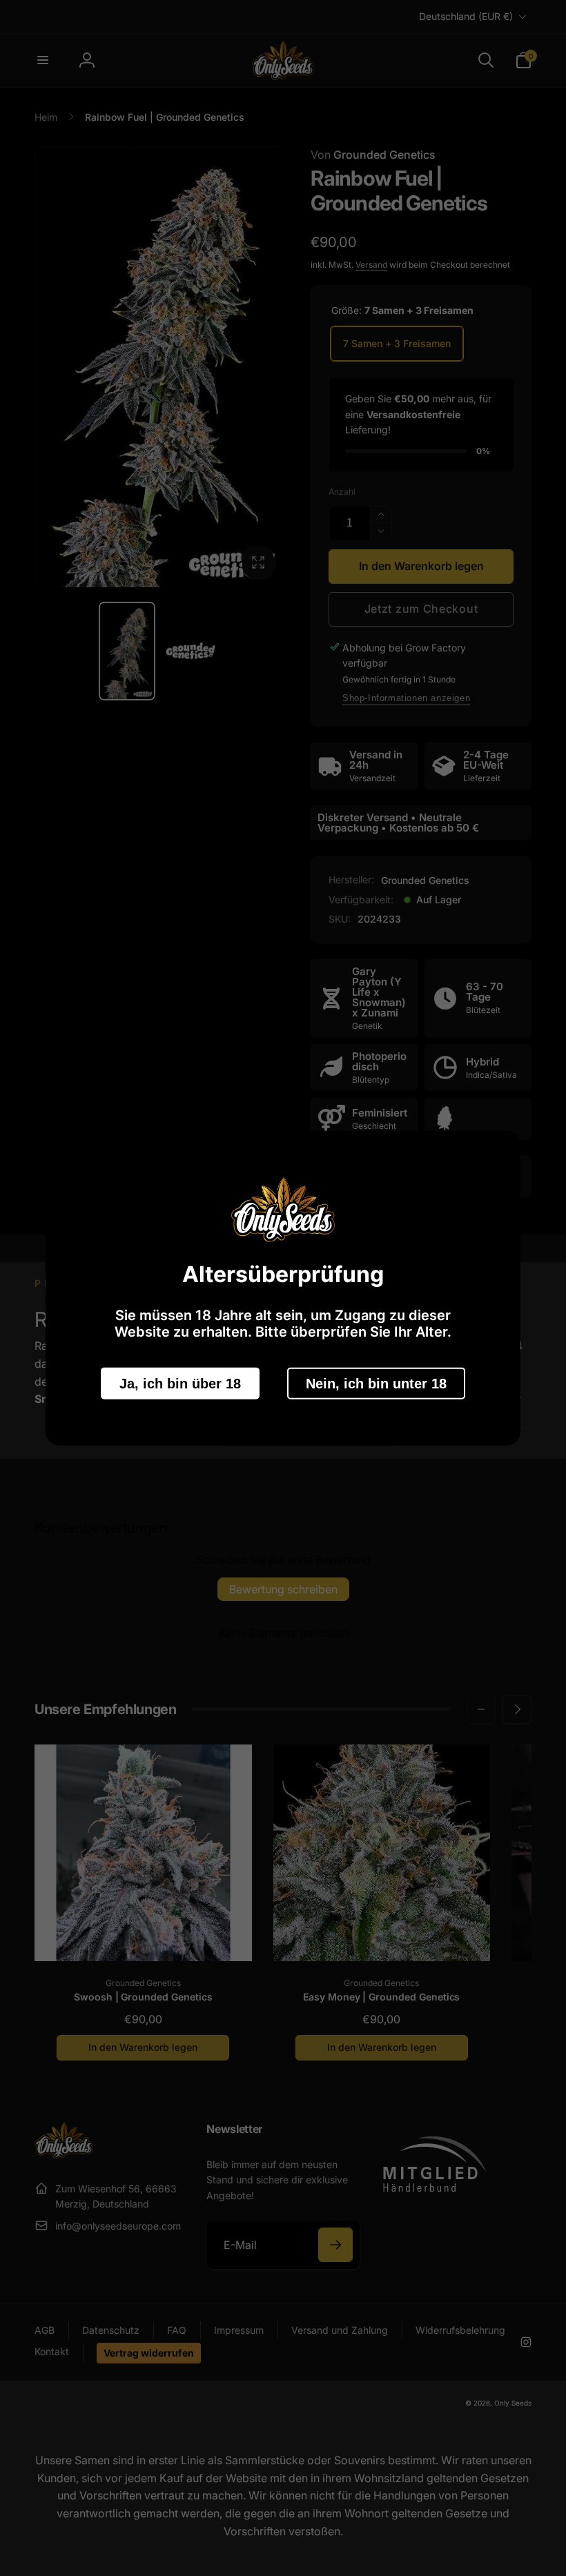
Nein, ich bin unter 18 (376, 1383)
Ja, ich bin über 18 (180, 1383)
